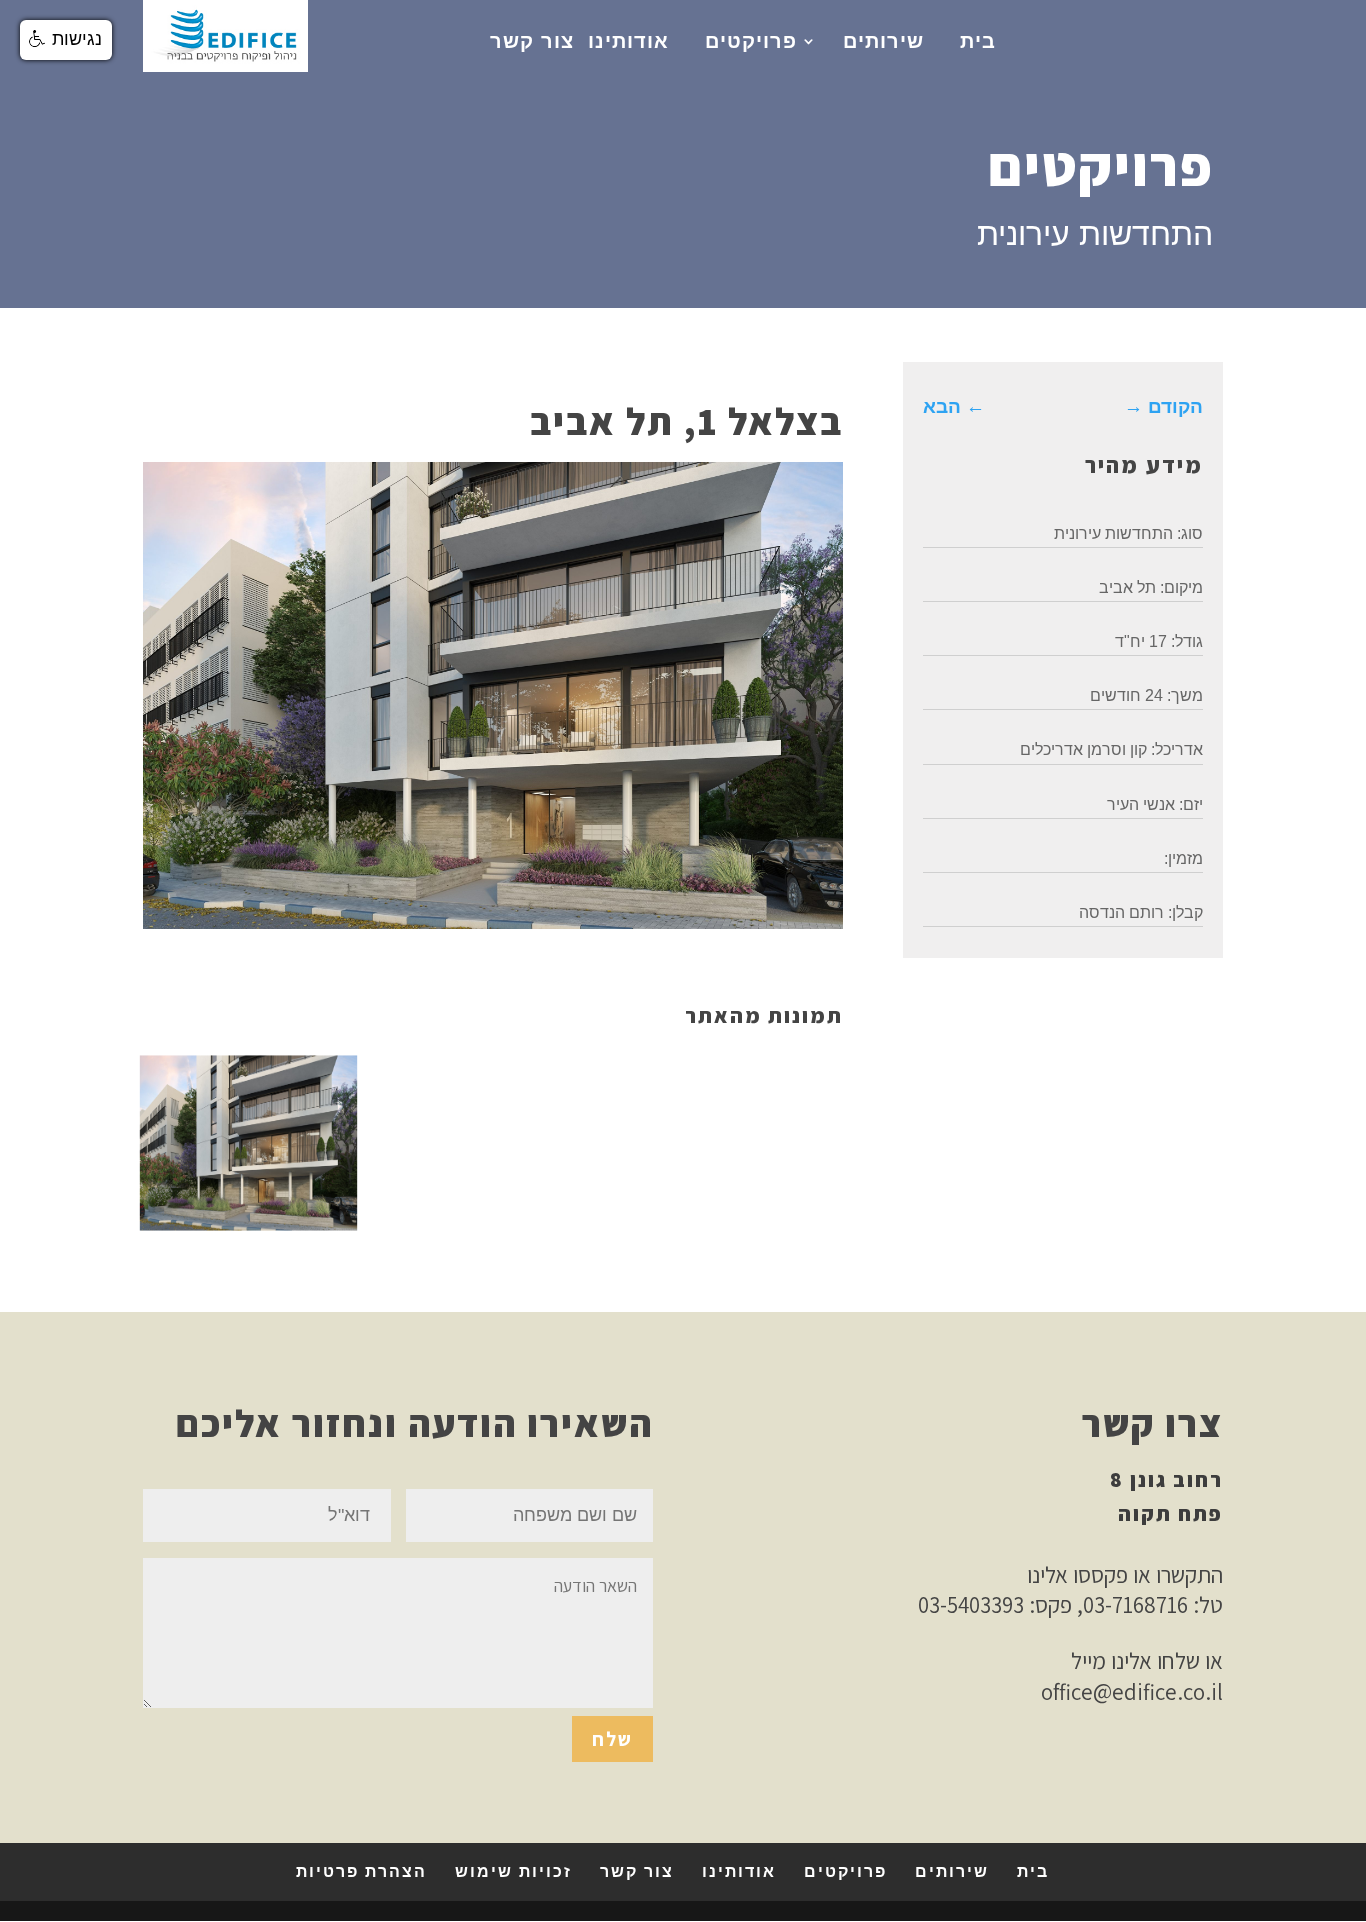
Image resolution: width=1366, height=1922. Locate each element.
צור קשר (532, 41)
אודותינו (628, 41)
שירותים (883, 41)
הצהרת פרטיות (361, 1871)
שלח (612, 1739)
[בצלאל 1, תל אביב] (248, 1222)
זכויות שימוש (513, 1871)
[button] (66, 40)
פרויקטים (751, 41)
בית (978, 41)
